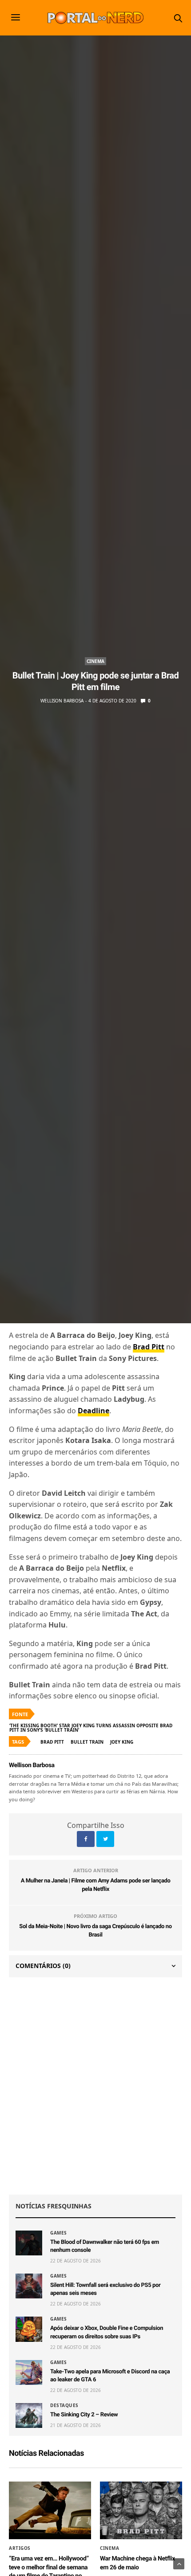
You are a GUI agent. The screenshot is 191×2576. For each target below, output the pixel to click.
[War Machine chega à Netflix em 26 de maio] (141, 2510)
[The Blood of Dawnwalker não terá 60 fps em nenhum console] (29, 2243)
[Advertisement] (95, 2086)
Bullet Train (87, 1742)
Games (59, 2233)
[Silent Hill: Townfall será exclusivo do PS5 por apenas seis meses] (29, 2286)
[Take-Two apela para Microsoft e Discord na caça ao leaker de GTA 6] (29, 2372)
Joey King (122, 1742)
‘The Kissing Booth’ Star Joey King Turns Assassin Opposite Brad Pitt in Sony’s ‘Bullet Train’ (91, 1728)
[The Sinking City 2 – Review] (29, 2415)
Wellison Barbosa (62, 701)
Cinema (95, 661)
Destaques (64, 2405)
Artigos (20, 2548)
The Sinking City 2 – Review (84, 2415)
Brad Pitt (52, 1742)
